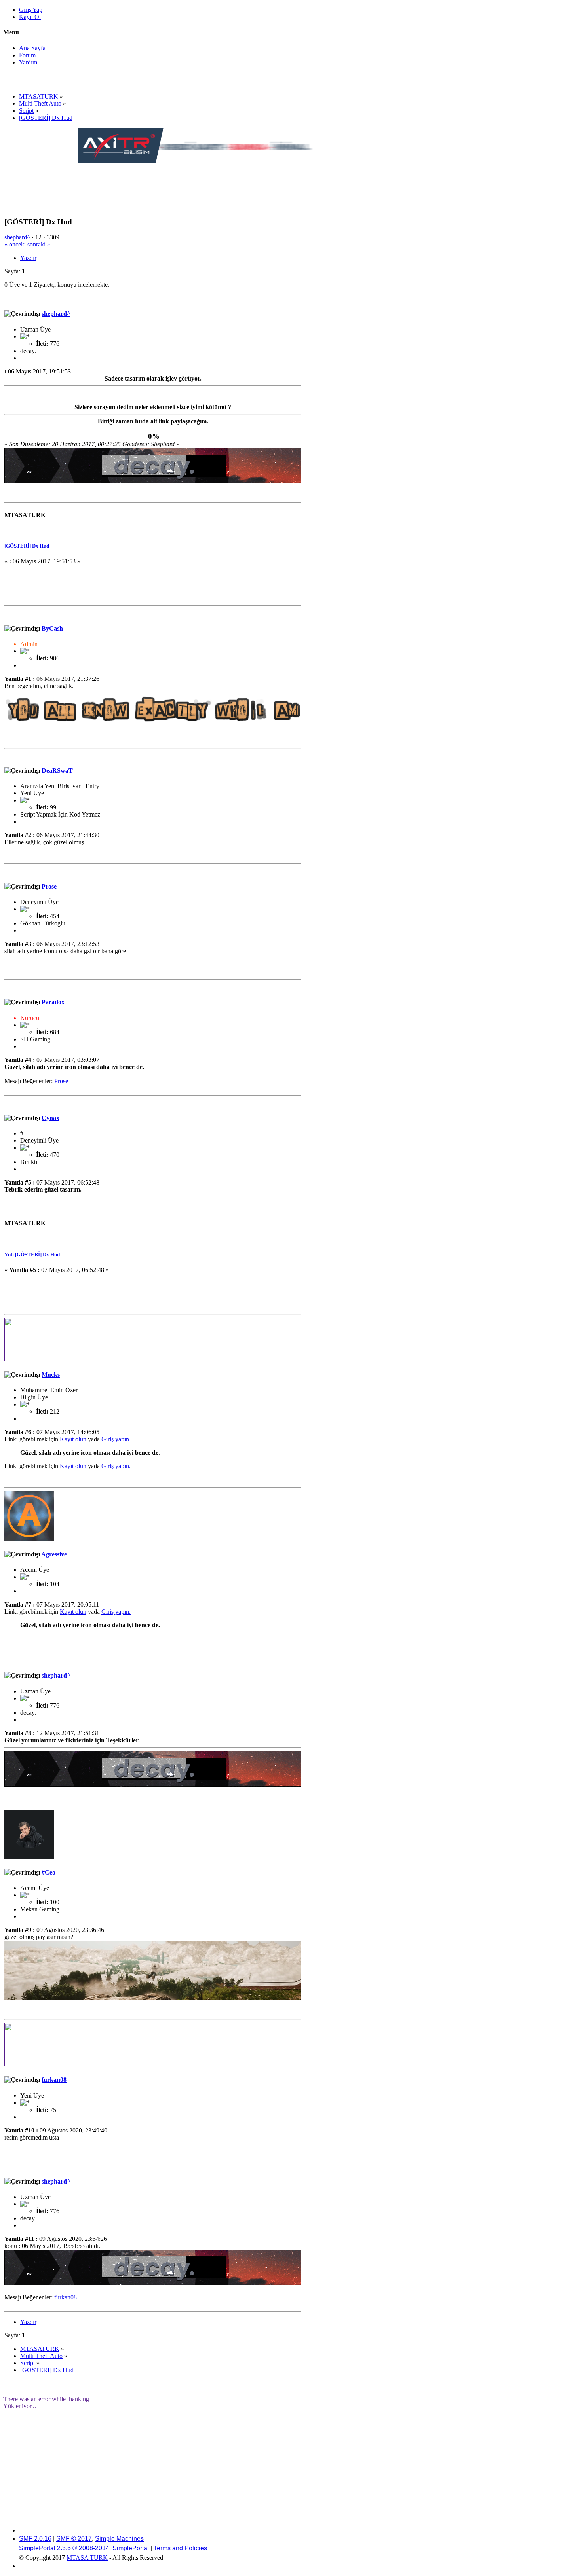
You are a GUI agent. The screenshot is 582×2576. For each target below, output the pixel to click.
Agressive (54, 1554)
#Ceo (48, 1872)
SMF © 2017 (74, 2539)
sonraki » (39, 244)
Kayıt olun (73, 1439)
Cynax (50, 1118)
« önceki (15, 244)
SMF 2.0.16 (35, 2539)
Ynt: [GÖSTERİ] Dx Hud (32, 1254)
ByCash (52, 628)
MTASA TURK (87, 2558)
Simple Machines (119, 2539)
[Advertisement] (222, 183)
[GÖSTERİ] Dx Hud (27, 546)
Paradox (53, 1002)
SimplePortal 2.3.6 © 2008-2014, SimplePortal (84, 2548)
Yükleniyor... (20, 2406)
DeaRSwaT (57, 771)
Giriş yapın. (116, 1439)
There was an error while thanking (46, 2399)
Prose (49, 886)
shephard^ (17, 237)
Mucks (51, 1375)
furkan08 (54, 2080)
